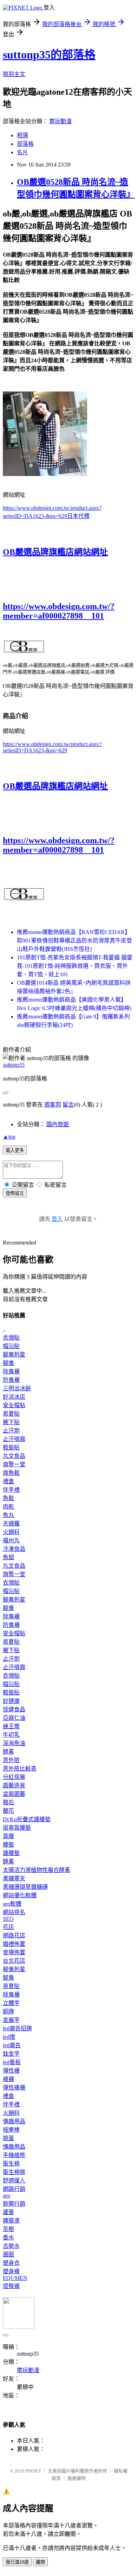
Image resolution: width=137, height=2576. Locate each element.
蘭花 (8, 1811)
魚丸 (8, 1515)
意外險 (11, 1760)
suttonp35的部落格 (49, 55)
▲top (9, 1137)
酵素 (8, 1752)
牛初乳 (11, 1735)
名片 (22, 152)
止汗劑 (11, 1431)
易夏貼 (11, 1414)
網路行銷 (14, 2189)
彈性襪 (11, 2071)
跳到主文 (14, 74)
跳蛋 (8, 2138)
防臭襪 (11, 1380)
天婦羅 (11, 1524)
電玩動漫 (60, 121)
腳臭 (8, 1363)
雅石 (8, 1802)
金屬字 (11, 2020)
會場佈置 (14, 1952)
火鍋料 (11, 1532)
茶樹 (8, 2229)
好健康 (11, 1701)
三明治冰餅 (17, 1388)
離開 (40, 2562)
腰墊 (8, 1845)
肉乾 (8, 1507)
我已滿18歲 (17, 2562)
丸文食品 (14, 1456)
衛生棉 (11, 2164)
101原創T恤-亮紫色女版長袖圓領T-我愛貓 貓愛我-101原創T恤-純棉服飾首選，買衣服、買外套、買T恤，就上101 (75, 966)
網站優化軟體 (20, 1895)
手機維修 (14, 2155)
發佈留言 (15, 1193)
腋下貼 (11, 1422)
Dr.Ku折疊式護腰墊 (27, 1819)
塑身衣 (11, 2263)
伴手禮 (11, 1490)
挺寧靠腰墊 (17, 1828)
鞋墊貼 (11, 1447)
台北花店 (14, 1961)
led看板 (12, 2062)
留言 (68, 1105)
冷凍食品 (14, 1549)
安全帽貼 (14, 1405)
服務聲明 (77, 2478)
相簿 (22, 135)
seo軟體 (12, 1904)
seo (6, 2196)
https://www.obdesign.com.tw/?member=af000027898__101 (59, 611)
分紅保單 (14, 1777)
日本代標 (78, 516)
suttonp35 (14, 1065)
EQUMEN (15, 2278)
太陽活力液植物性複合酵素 (37, 1870)
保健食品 (14, 1709)
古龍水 (11, 2246)
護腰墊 (11, 1853)
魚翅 (8, 1557)
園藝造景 (14, 1785)
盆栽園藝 (14, 1794)
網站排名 (14, 1912)
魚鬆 (8, 1498)
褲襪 (8, 2079)
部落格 (25, 144)
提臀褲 (11, 2286)
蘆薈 (8, 2212)
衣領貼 (11, 1338)
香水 (8, 2237)
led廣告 (12, 2045)
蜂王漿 (11, 1726)
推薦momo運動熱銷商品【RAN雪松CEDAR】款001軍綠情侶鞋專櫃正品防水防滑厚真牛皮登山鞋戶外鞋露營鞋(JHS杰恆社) (74, 941)
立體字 (11, 2003)
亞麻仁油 (14, 1718)
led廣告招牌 (17, 2028)
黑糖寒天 (14, 1878)
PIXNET (33, 2471)
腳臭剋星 (14, 1355)
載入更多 (15, 1150)
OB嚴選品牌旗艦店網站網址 (55, 552)
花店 (8, 1927)
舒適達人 (14, 2180)
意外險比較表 (20, 1769)
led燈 (9, 2037)
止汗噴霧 (14, 1439)
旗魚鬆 (11, 1473)
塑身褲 (11, 2271)
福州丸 (11, 1540)
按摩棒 (11, 2130)
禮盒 (8, 1481)
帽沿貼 (11, 1346)
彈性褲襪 (14, 2088)
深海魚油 (14, 1743)
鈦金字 (11, 2054)
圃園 (8, 2254)
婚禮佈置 (14, 1944)
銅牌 (8, 2011)
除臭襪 (11, 1371)
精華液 (11, 2221)
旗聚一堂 (14, 1464)
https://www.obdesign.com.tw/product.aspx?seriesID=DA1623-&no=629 (52, 747)
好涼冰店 (14, 1397)
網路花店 (14, 1935)
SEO (8, 1919)
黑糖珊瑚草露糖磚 (25, 1887)
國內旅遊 (58, 1124)
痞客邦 (53, 1105)
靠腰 (8, 1836)
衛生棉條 (14, 2172)
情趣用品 (14, 2121)
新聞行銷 (14, 2204)
